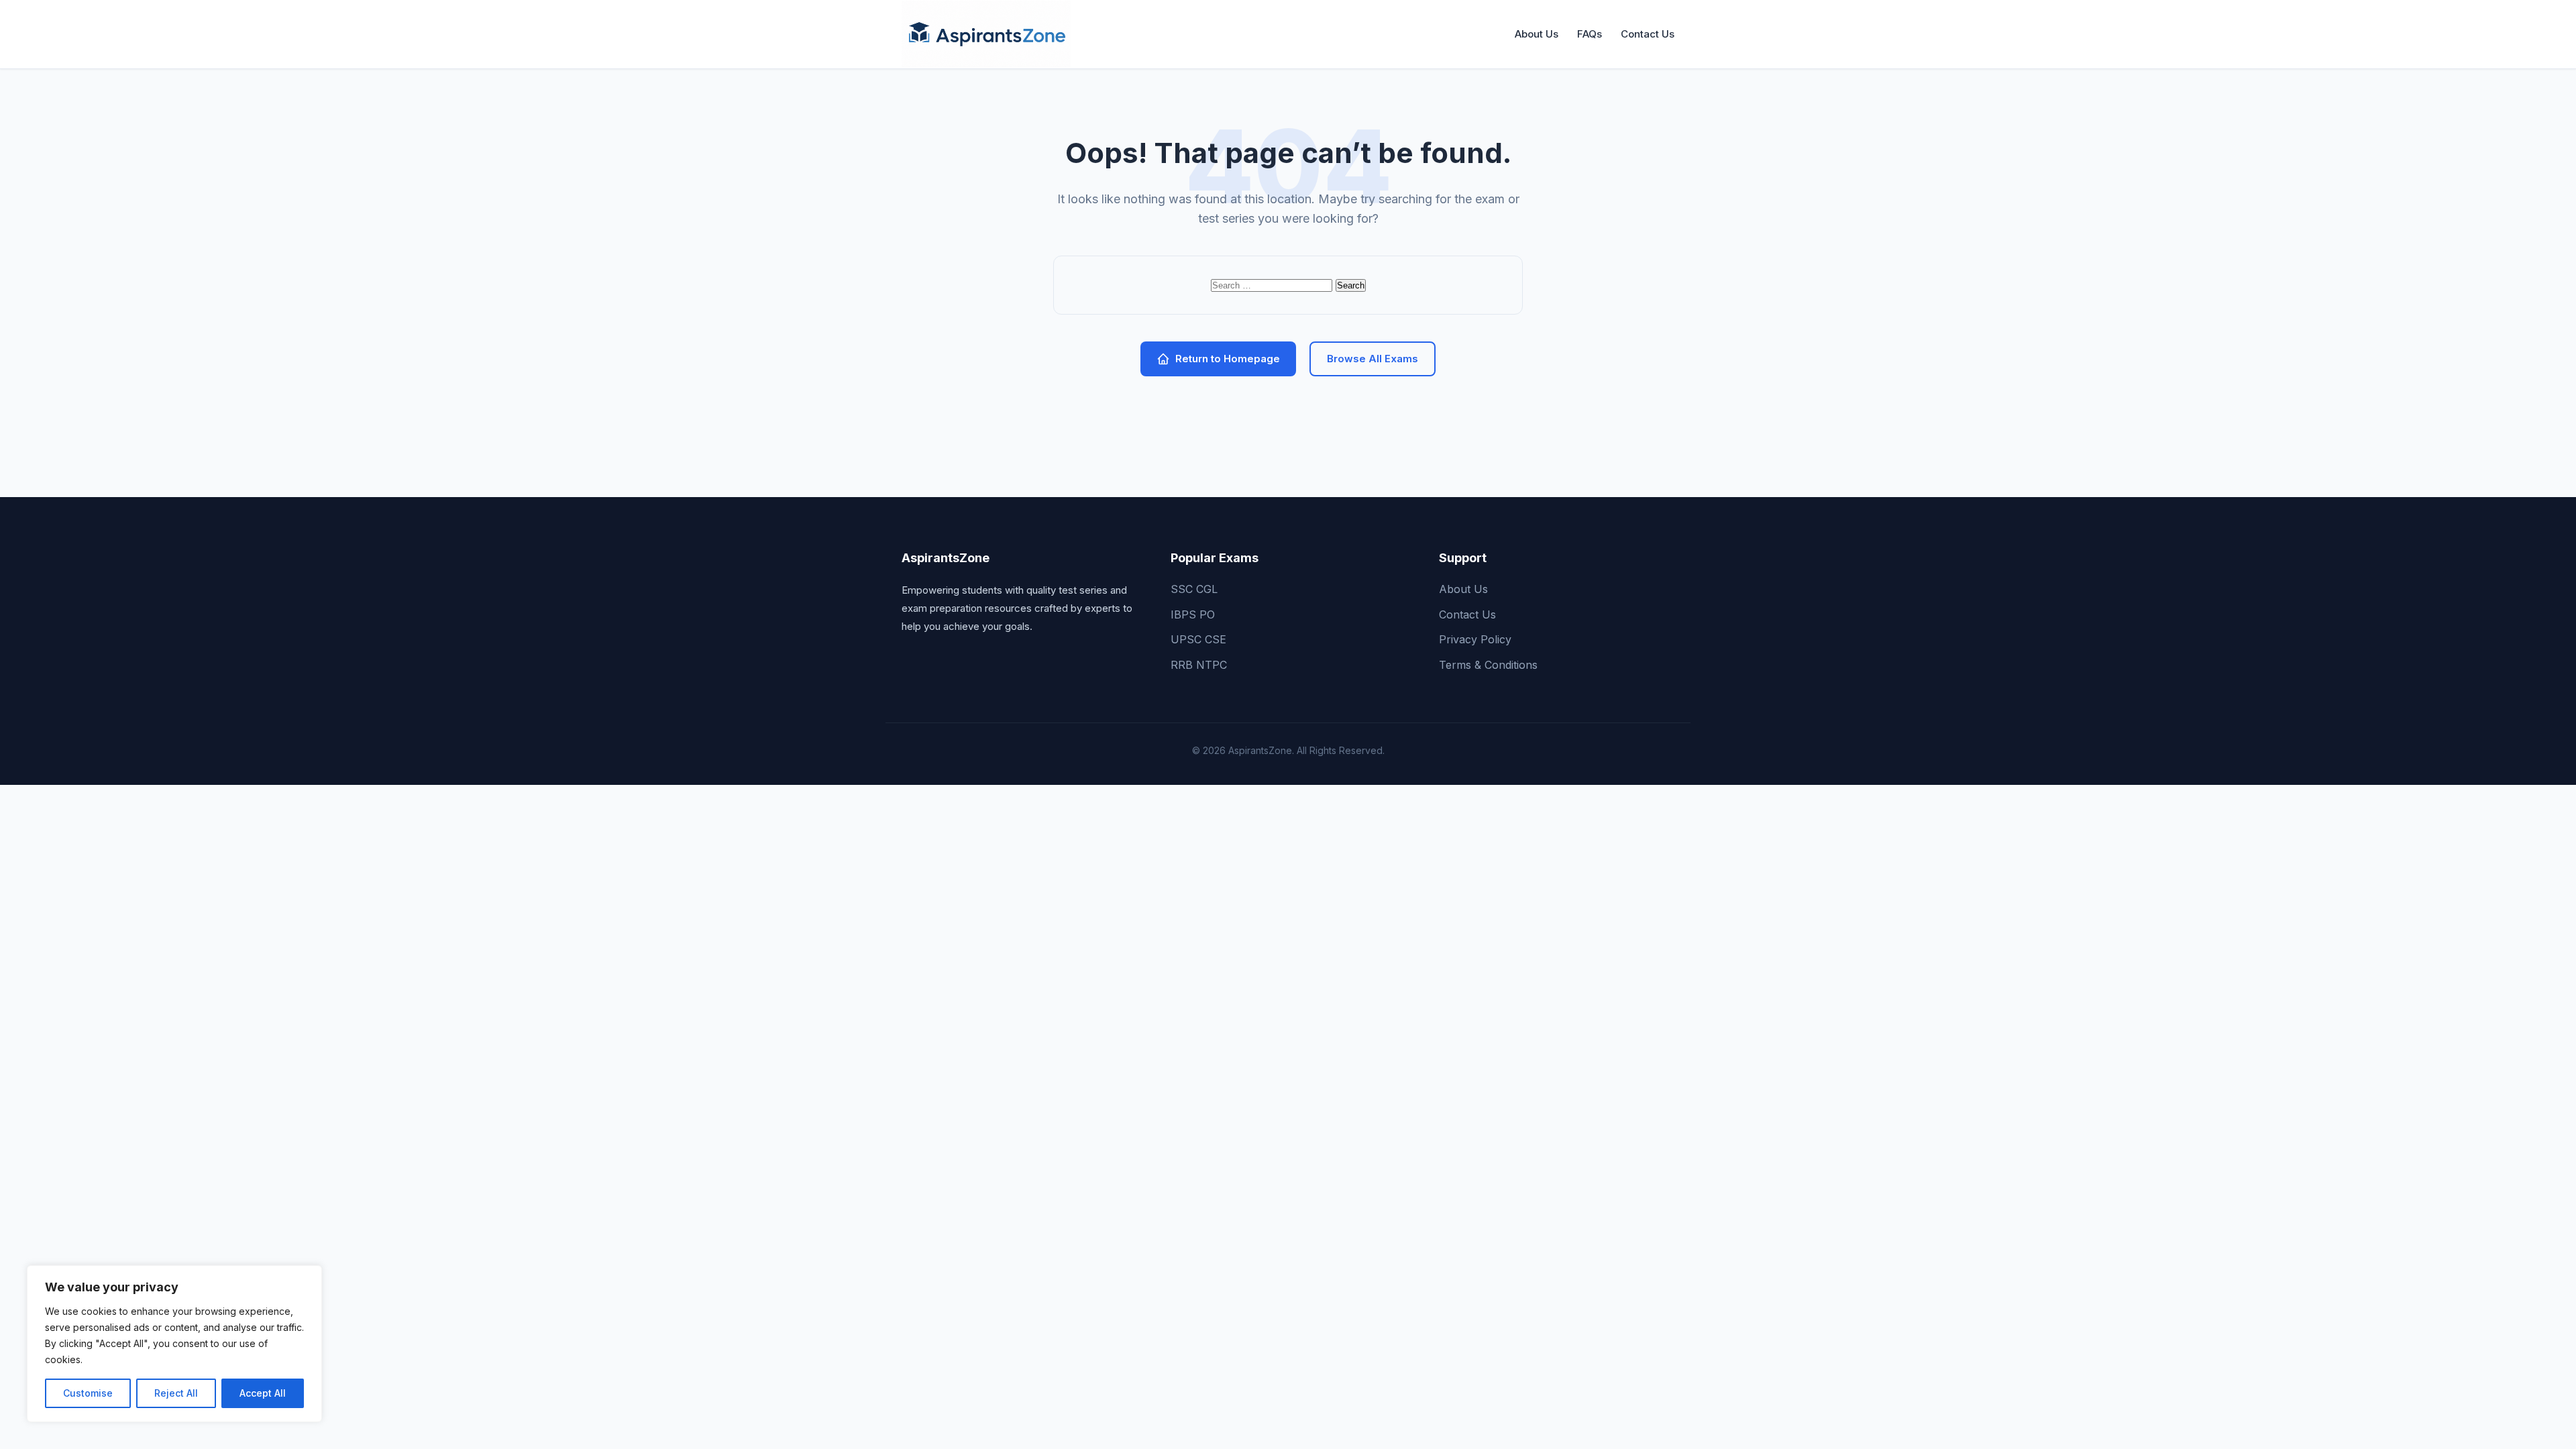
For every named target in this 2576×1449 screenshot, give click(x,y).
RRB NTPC (1199, 665)
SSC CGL (1194, 589)
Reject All (176, 1393)
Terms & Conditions (1488, 665)
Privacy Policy (1475, 639)
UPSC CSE (1198, 639)
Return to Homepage (1228, 359)
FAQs (1590, 34)
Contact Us (1648, 34)
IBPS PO (1193, 614)
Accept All (263, 1393)
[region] (174, 1344)
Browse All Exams (1373, 359)
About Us (1537, 34)
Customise (88, 1393)
